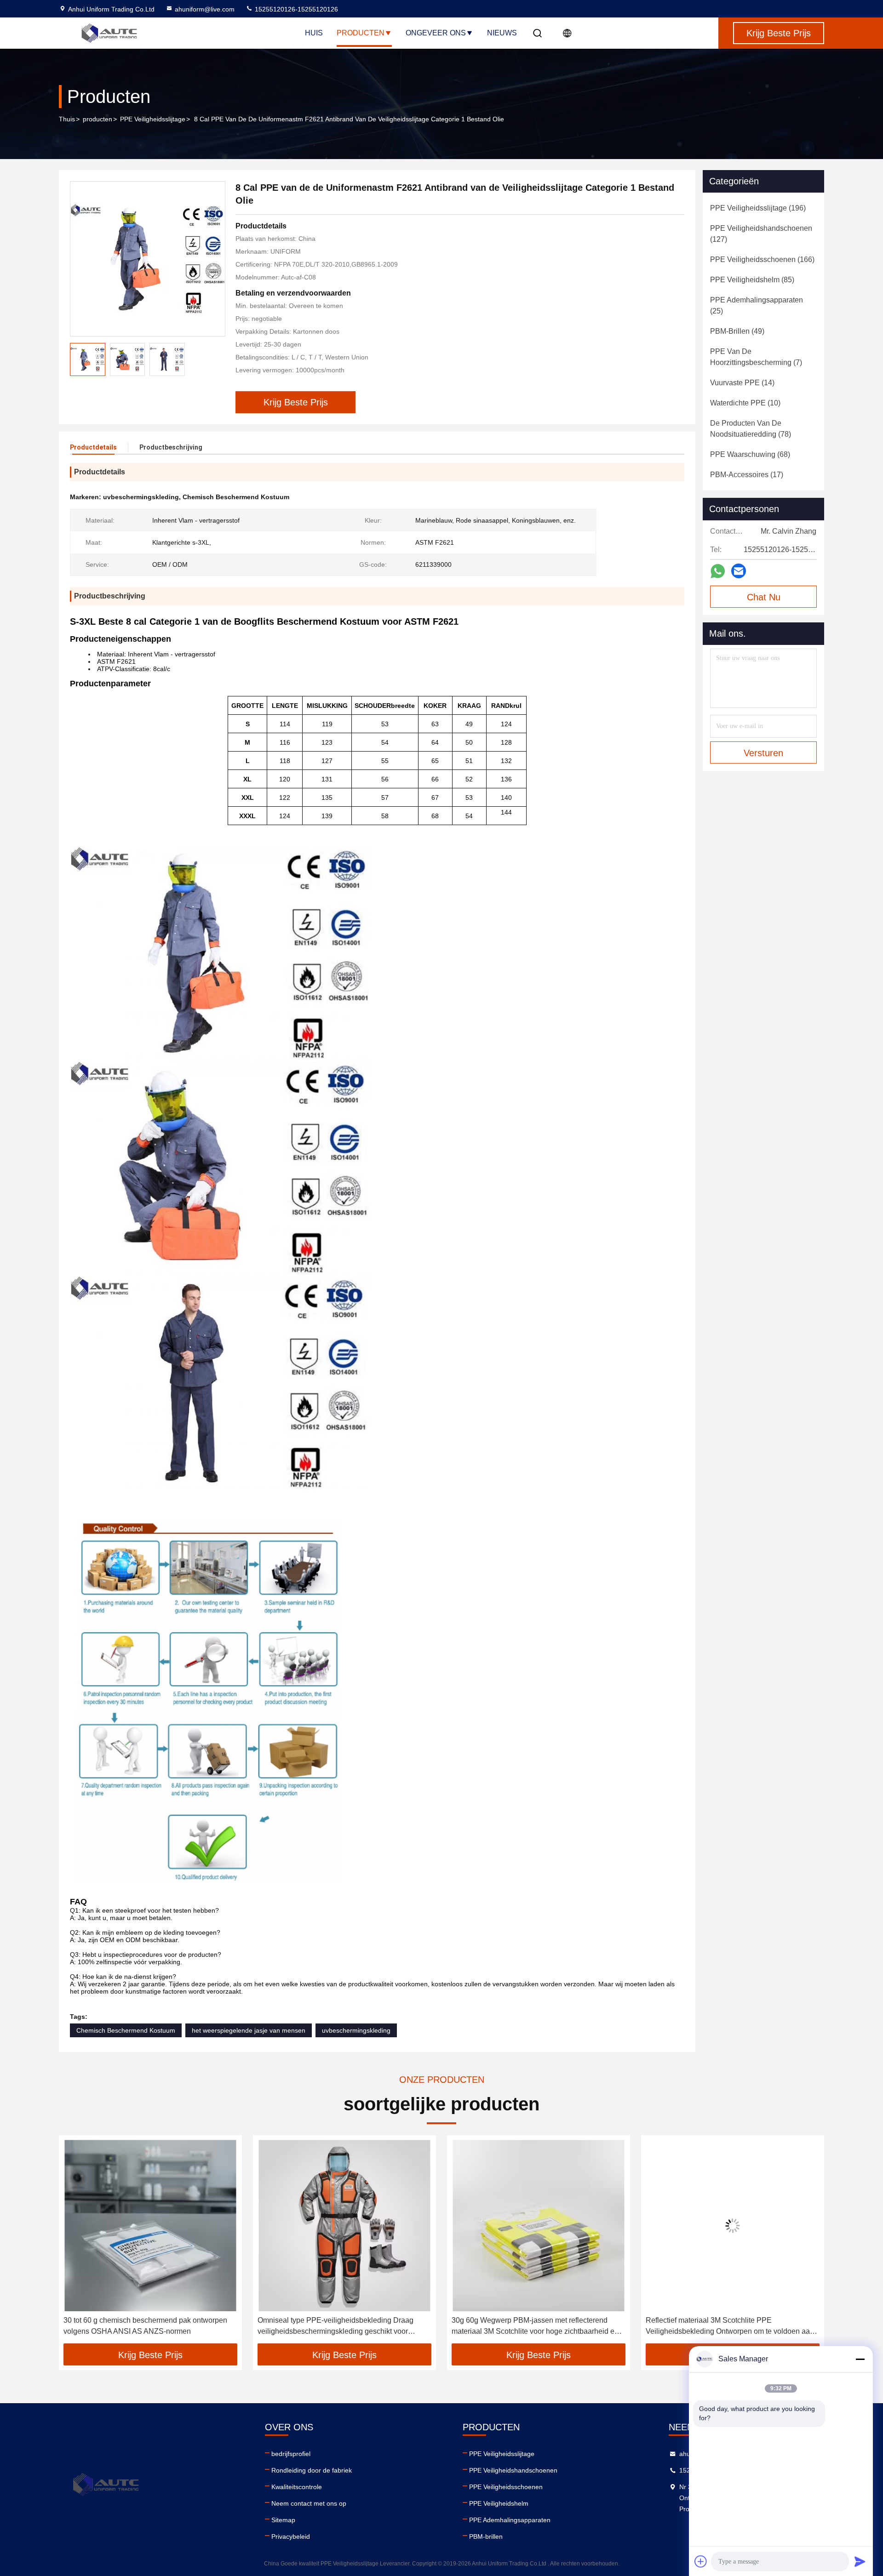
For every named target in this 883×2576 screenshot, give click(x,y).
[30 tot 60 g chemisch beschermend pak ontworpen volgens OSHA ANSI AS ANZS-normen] (150, 2226)
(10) (745, 403)
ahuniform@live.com (205, 9)
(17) (747, 475)
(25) (757, 305)
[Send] (860, 2561)
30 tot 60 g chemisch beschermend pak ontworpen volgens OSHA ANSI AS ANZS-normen (145, 2326)
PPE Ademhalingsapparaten (510, 2520)
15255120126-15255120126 (295, 9)
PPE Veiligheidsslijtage (153, 119)
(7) (756, 357)
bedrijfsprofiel (291, 2454)
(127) (761, 234)
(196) (758, 208)
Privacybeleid (291, 2536)
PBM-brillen (486, 2536)
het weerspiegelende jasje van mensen (249, 2030)
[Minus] (860, 2359)
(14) (742, 383)
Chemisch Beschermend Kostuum (126, 2030)
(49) (737, 331)
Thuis (67, 119)
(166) (762, 259)
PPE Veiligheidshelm (499, 2503)
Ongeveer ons (436, 33)
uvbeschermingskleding (356, 2030)
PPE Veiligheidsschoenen (506, 2487)
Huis (314, 33)
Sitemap (283, 2520)
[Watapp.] (718, 571)
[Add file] (701, 2561)
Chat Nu (764, 597)
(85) (752, 280)
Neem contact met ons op (309, 2503)
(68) (750, 454)
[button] (75, 2243)
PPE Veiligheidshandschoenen (513, 2470)
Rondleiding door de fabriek (312, 2470)
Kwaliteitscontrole (297, 2487)
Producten (361, 33)
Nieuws (502, 33)
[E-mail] (739, 571)
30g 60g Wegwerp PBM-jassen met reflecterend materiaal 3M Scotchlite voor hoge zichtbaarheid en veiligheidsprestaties (535, 2327)
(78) (751, 429)
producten (97, 119)
